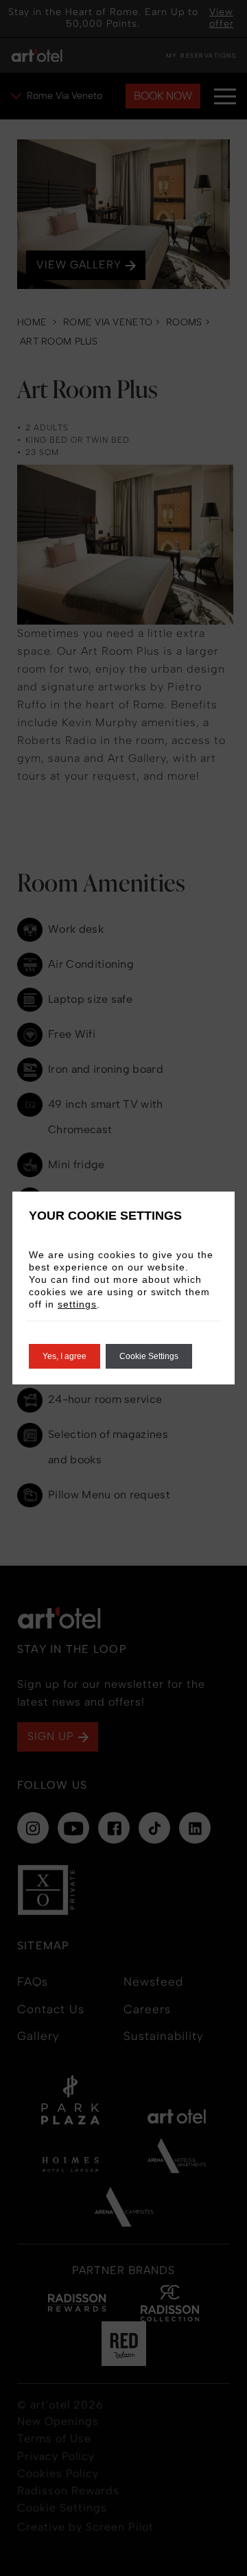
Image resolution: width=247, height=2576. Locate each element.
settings (77, 1304)
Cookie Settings (149, 1356)
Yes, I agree (64, 1356)
